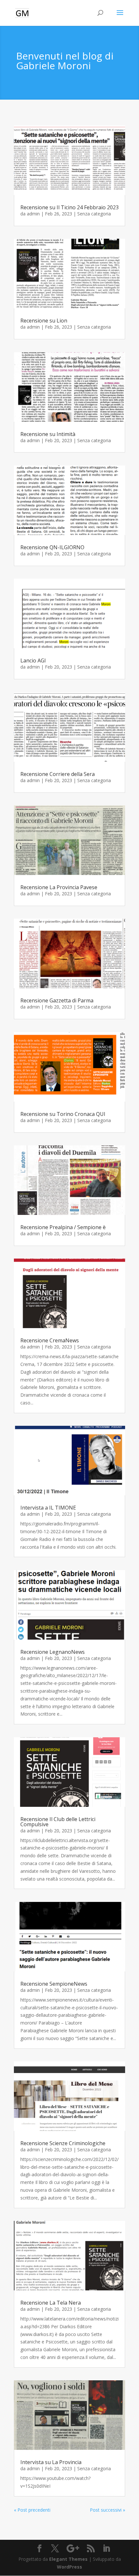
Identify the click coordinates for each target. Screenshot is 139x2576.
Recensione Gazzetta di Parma (57, 1000)
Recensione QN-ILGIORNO (52, 547)
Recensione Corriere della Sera (58, 774)
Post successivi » (107, 2510)
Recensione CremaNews (50, 1340)
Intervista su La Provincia (51, 2462)
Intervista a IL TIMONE (48, 1508)
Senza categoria (94, 214)
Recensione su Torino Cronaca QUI (63, 1114)
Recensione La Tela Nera (51, 2303)
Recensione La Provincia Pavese (59, 887)
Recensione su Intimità (48, 434)
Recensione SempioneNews (54, 1984)
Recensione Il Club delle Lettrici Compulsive (58, 1822)
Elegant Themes (68, 2559)
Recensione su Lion (44, 321)
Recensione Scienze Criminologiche (63, 2143)
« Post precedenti (32, 2510)
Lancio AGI (33, 660)
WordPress (69, 2567)
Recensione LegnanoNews (53, 1652)
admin (33, 214)
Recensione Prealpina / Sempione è (63, 1227)
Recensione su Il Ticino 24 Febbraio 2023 (69, 207)
